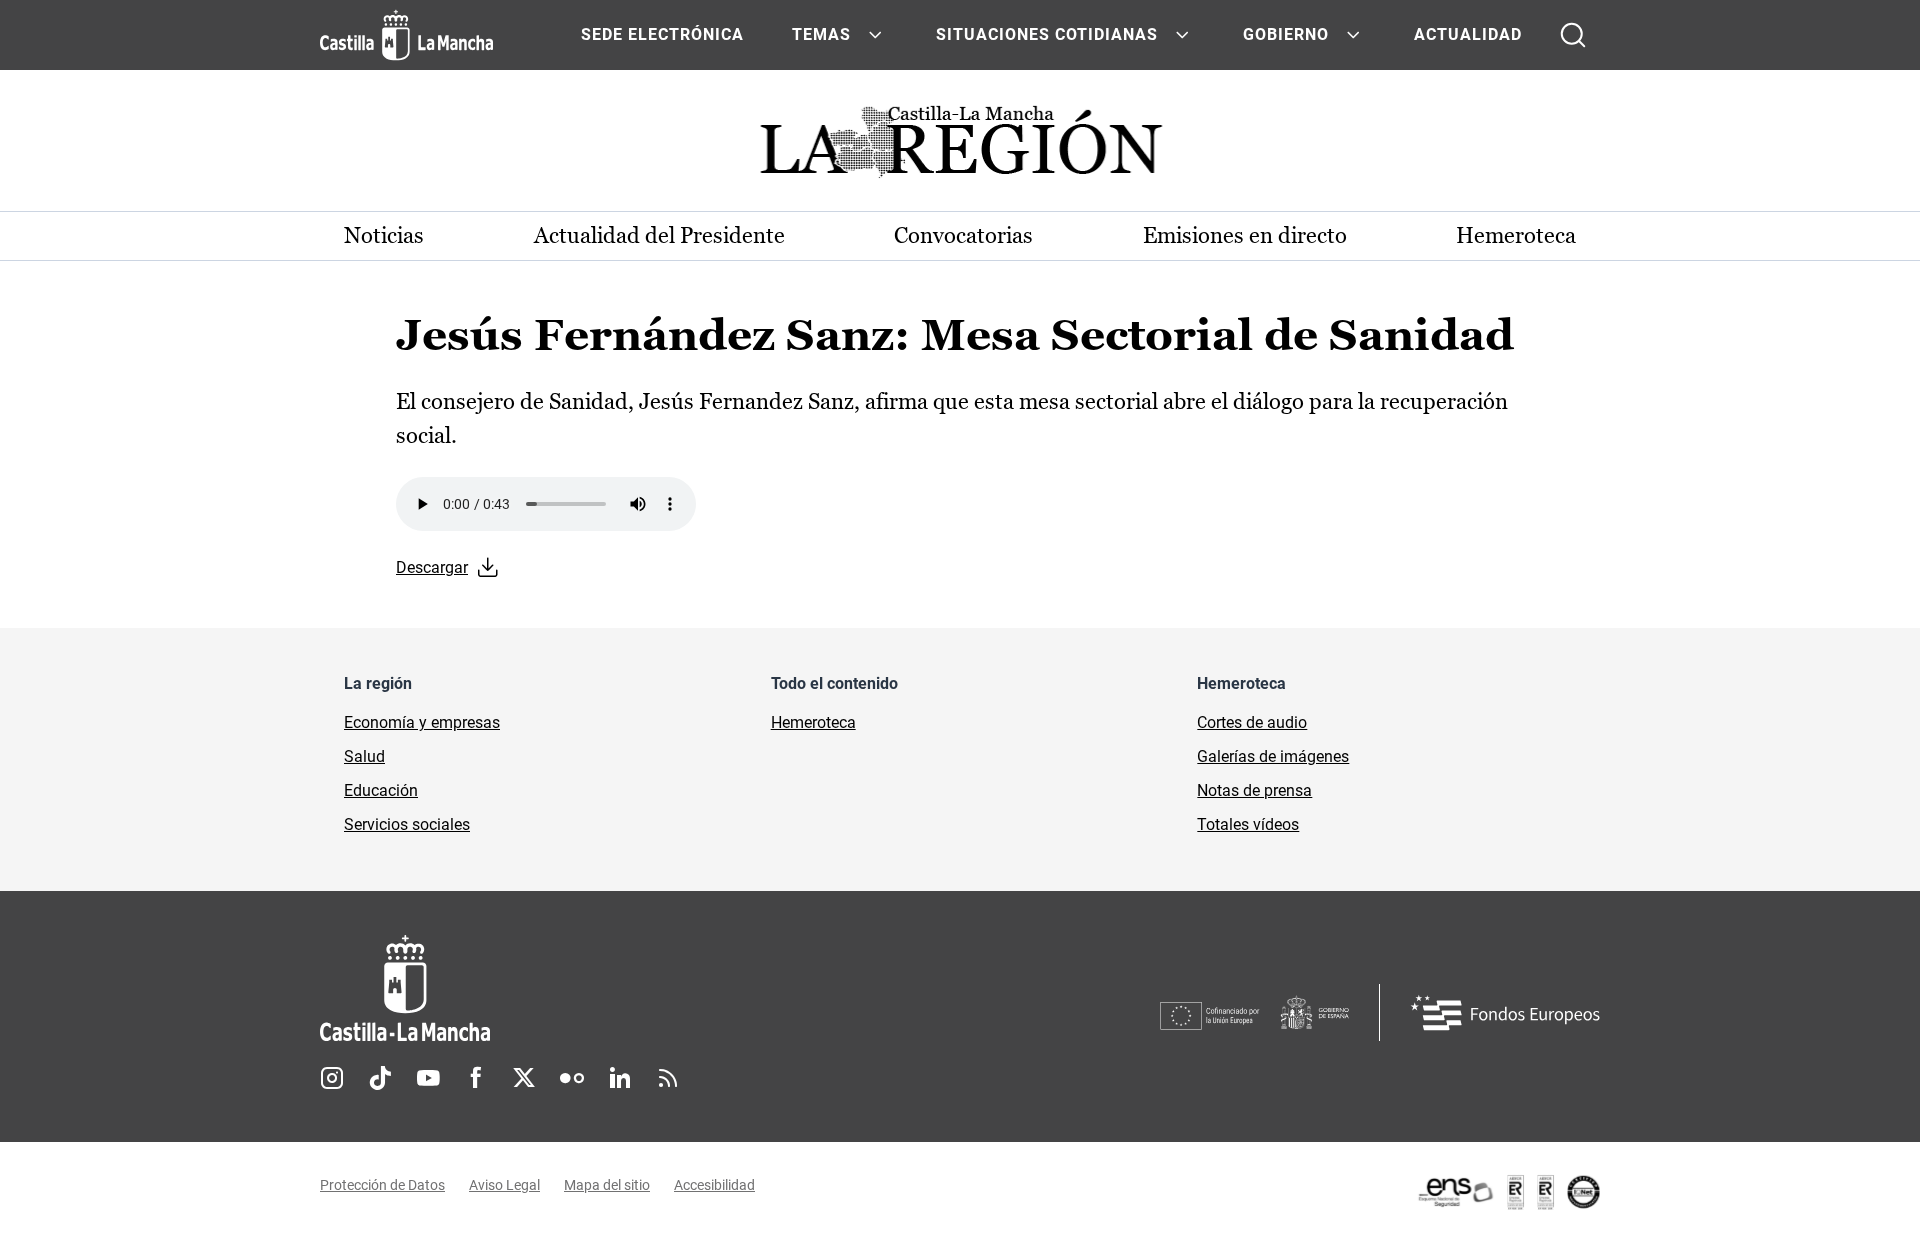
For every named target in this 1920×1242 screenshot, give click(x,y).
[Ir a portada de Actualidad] (960, 147)
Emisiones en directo (1245, 235)
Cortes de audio (1252, 722)
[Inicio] (591, 988)
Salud (364, 756)
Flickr (572, 1078)
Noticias (384, 235)
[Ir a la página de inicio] (406, 35)
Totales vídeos (1248, 824)
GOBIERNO (1286, 34)
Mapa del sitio (607, 1185)
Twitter (524, 1078)
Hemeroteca (1516, 235)
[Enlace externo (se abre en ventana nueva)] (1508, 1192)
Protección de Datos (382, 1185)
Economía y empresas (422, 722)
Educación (381, 790)
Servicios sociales (407, 824)
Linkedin (620, 1078)
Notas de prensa (1254, 790)
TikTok (380, 1078)
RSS (668, 1078)
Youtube (428, 1078)
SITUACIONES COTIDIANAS (1047, 34)
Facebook (476, 1078)
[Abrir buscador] (1573, 35)
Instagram (332, 1078)
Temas (821, 34)
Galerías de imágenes (1273, 756)
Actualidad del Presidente (659, 235)
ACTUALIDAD (1468, 34)
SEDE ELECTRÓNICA (662, 34)
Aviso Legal (504, 1185)
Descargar (432, 567)
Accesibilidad (714, 1185)
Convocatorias (963, 235)
